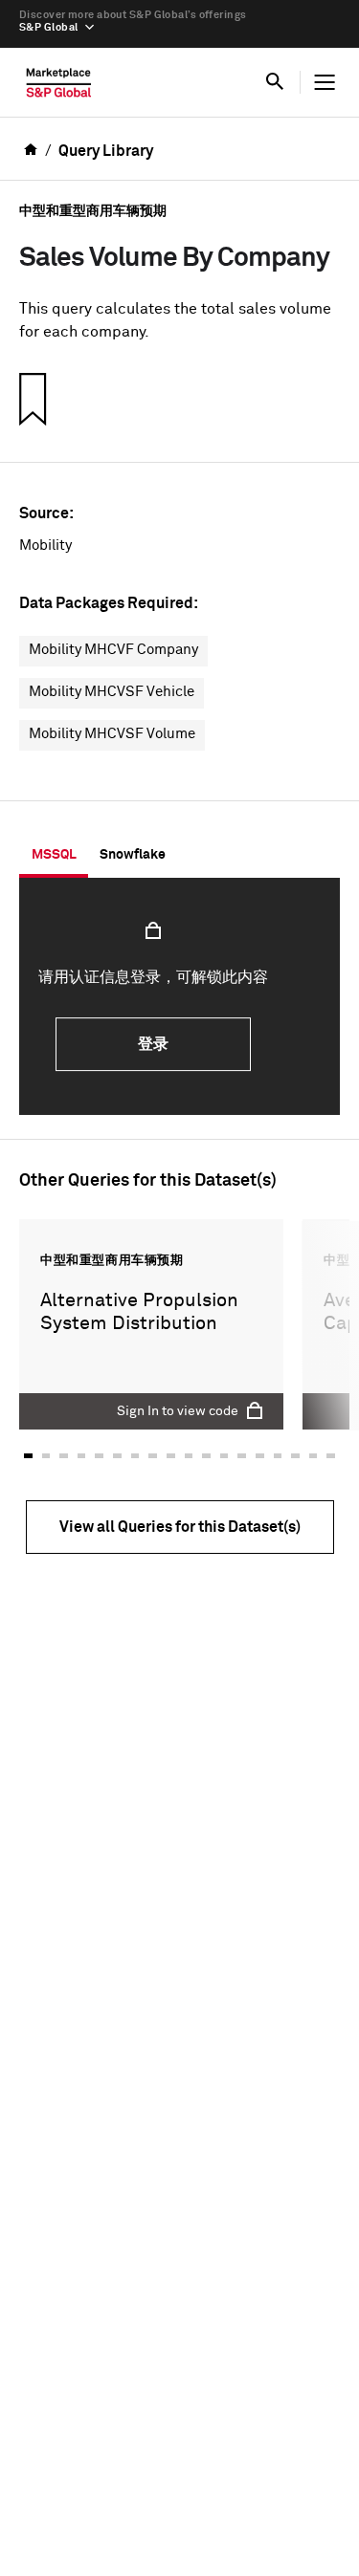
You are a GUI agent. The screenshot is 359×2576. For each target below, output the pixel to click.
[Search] (275, 82)
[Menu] (325, 82)
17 (314, 1455)
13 (242, 1455)
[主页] (59, 87)
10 (189, 1455)
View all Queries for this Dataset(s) (180, 1527)
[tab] (54, 855)
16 (295, 1455)
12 (224, 1455)
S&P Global (48, 27)
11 (206, 1455)
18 (331, 1455)
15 (278, 1455)
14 (260, 1455)
